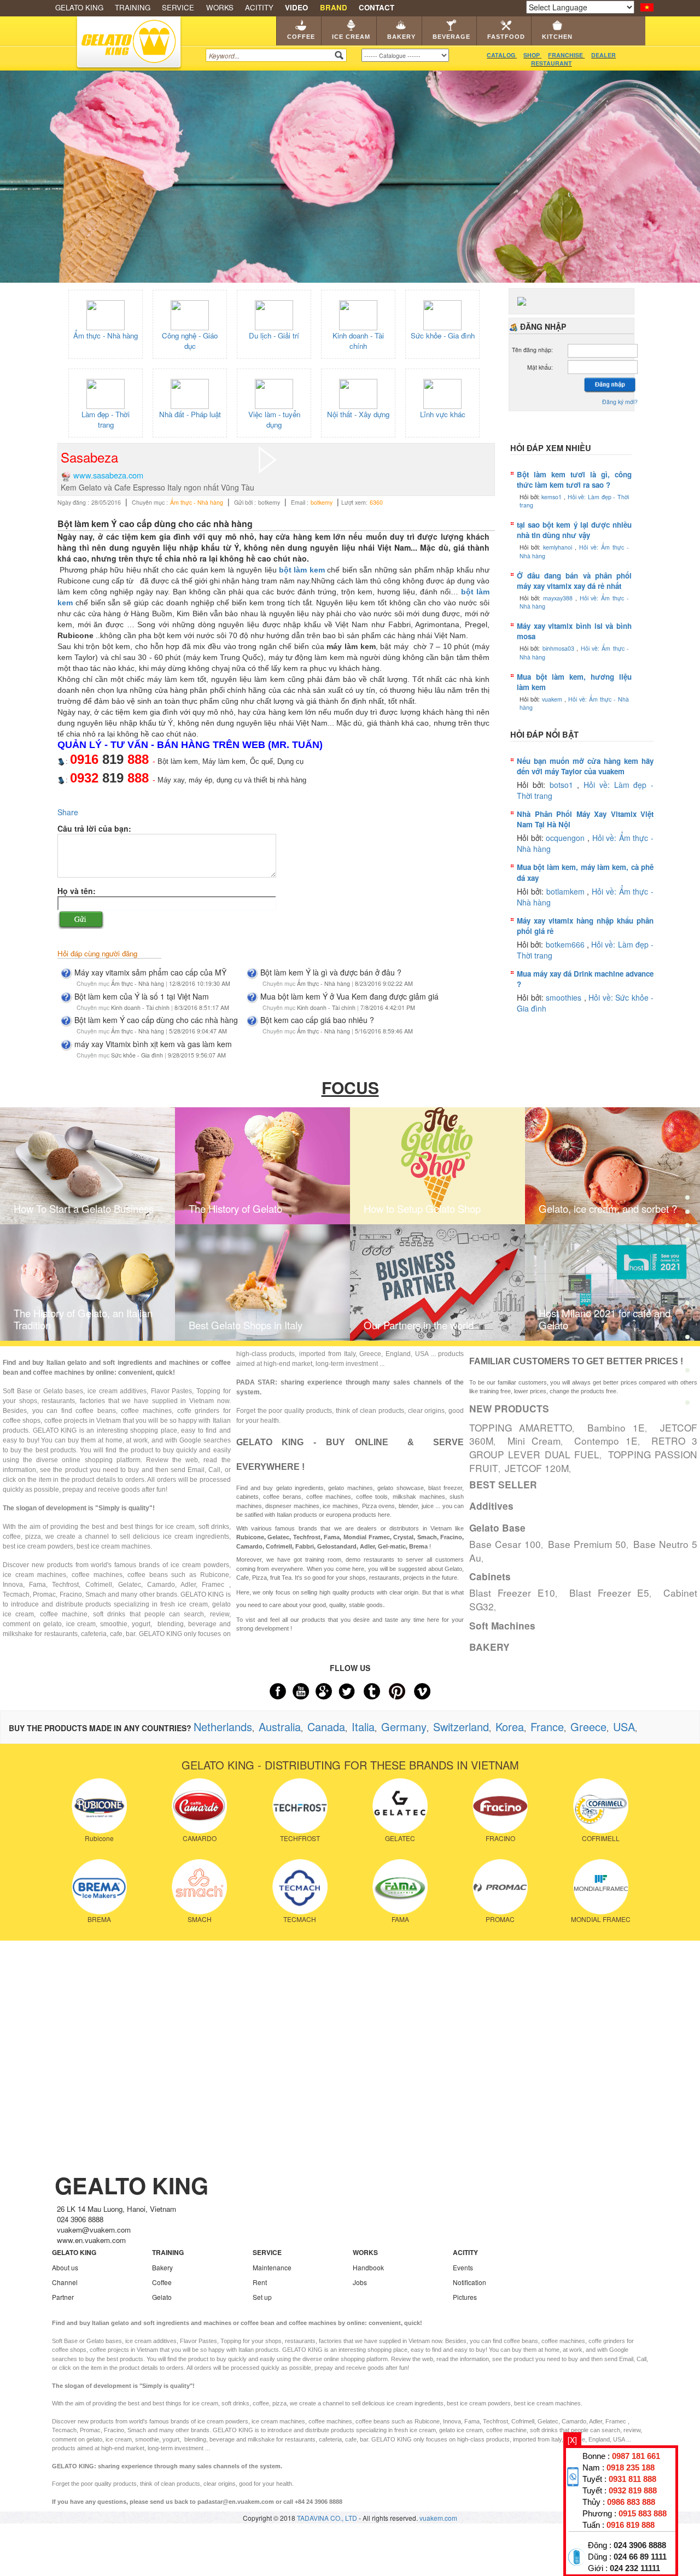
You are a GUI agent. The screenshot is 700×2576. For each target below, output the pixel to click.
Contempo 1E (606, 1441)
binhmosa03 (559, 648)
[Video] (687, 1373)
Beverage (451, 37)
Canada (326, 1727)
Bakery (401, 37)
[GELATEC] (400, 1804)
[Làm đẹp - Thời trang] (106, 393)
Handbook (368, 2267)
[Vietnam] (647, 6)
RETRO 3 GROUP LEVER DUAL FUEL (583, 1447)
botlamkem (567, 891)
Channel (65, 2282)
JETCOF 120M (537, 1468)
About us (65, 2267)
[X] (572, 2440)
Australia (280, 1727)
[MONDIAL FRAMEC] (601, 1886)
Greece (588, 1727)
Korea (510, 1727)
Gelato (162, 2297)
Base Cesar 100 (505, 1544)
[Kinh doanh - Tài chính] (358, 314)
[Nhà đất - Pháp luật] (190, 393)
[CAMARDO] (199, 1804)
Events (463, 2267)
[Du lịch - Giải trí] (274, 314)
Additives (491, 1506)
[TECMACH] (300, 1886)
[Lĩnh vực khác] (442, 393)
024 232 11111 (635, 2568)
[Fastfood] (687, 1307)
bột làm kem (302, 570)
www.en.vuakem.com (91, 2240)
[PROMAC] (500, 1886)
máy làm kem (171, 679)
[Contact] (687, 1405)
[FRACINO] (500, 1804)
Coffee (301, 37)
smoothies (565, 997)
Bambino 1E (616, 1427)
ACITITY (259, 7)
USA (624, 1727)
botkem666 (566, 944)
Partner (63, 2297)
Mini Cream (534, 1441)
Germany (404, 1727)
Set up (262, 2297)
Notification (469, 2282)
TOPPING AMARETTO (521, 1427)
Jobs (360, 2282)
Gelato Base (497, 1528)
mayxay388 (559, 598)
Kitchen (557, 37)
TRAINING (133, 7)
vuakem (553, 699)
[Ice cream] (687, 1205)
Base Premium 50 (587, 1544)
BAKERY (489, 1647)
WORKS (220, 7)
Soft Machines (502, 1626)
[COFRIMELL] (601, 1804)
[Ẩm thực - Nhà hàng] (106, 314)
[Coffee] (687, 1172)
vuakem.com (438, 2518)
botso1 (564, 785)
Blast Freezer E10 (512, 1593)
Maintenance (272, 2267)
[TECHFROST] (300, 1804)
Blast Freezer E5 (609, 1593)
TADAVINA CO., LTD (328, 2518)
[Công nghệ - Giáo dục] (190, 314)
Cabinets (490, 1576)
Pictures (465, 2297)
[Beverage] (687, 1273)
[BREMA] (99, 1886)
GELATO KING (79, 7)
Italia (363, 1727)
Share (68, 812)
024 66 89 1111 (640, 2557)
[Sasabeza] (268, 458)
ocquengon (567, 838)
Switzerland (461, 1727)
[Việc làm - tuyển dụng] (274, 393)
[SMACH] (199, 1886)
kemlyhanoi (559, 547)
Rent (260, 2282)
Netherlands (223, 1727)
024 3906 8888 (640, 2545)
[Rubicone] (99, 1804)
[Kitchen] (687, 1340)
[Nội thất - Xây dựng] (358, 393)
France (547, 1727)
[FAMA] (400, 1886)
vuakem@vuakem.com (94, 2230)
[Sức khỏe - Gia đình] (442, 314)
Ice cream (351, 37)
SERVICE (178, 7)
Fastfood (506, 37)
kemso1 (553, 497)
